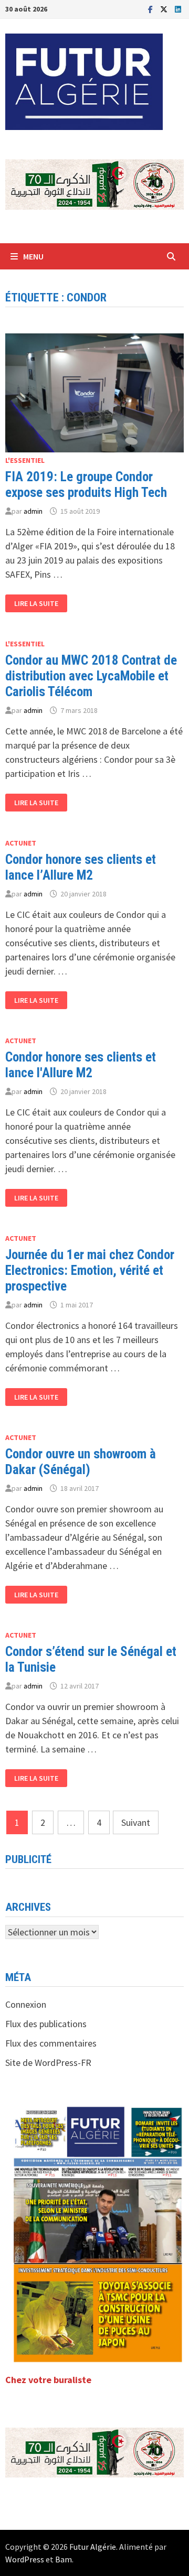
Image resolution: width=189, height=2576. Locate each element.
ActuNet (21, 843)
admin (33, 511)
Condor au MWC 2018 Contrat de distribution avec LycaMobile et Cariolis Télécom (91, 676)
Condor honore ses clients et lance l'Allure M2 (81, 1065)
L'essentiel (25, 460)
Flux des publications (46, 2024)
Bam (64, 2559)
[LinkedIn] (178, 9)
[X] (165, 9)
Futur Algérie (93, 2547)
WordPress (25, 2559)
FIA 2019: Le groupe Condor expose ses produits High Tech (86, 485)
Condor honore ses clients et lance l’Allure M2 (81, 867)
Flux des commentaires (51, 2043)
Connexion (26, 2004)
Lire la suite (36, 604)
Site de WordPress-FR (48, 2063)
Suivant (136, 1822)
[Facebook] (151, 9)
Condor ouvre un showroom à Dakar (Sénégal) (81, 1462)
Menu (33, 256)
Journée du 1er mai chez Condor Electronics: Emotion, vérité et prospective (90, 1270)
